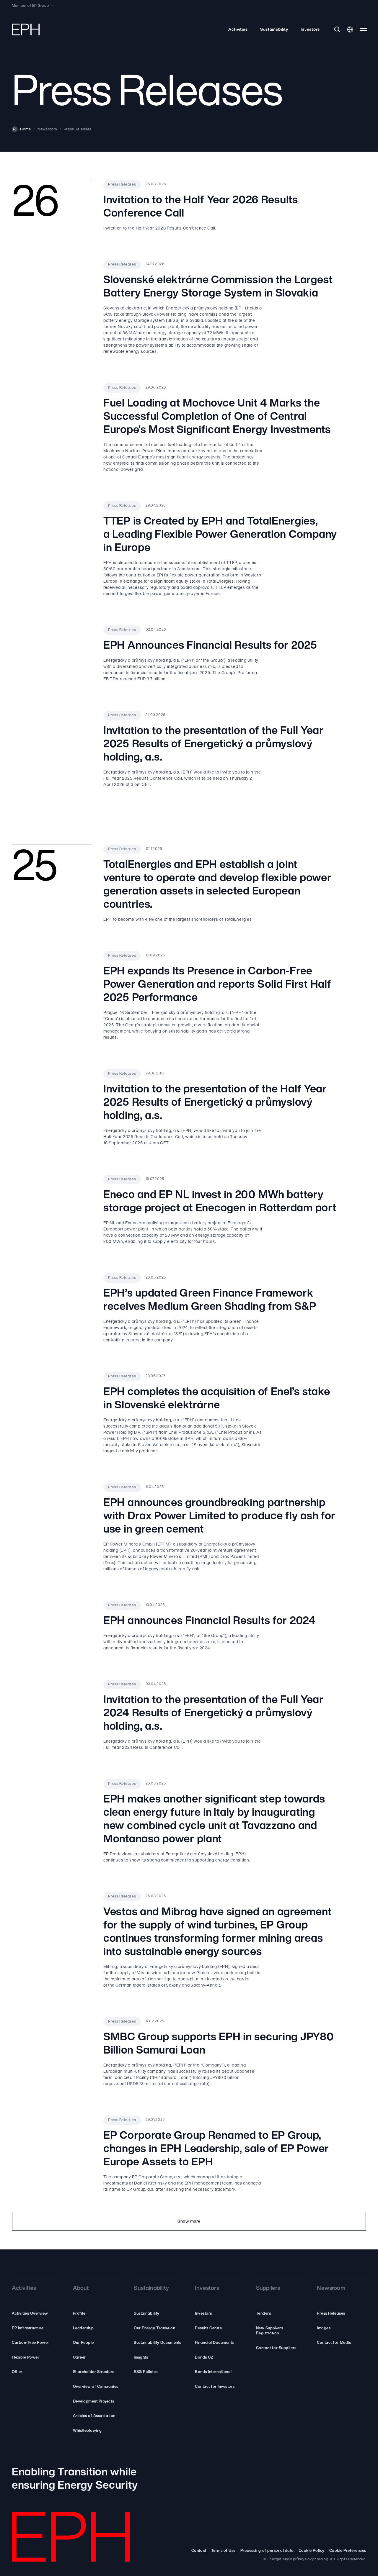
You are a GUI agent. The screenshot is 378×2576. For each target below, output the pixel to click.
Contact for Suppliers (276, 2348)
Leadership (83, 2328)
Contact (199, 2551)
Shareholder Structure (94, 2372)
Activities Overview (30, 2314)
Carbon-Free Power (31, 2343)
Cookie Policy (312, 2551)
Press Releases (331, 2314)
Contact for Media (334, 2343)
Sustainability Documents (157, 2343)
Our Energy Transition (154, 2328)
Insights (141, 2358)
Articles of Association (94, 2416)
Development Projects (93, 2402)
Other (17, 2372)
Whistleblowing (87, 2431)
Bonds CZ (204, 2358)
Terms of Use (223, 2551)
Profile (79, 2314)
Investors (310, 30)
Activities (238, 30)
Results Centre (208, 2328)
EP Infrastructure (28, 2328)
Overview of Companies (96, 2387)
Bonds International (213, 2372)
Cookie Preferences (348, 2551)
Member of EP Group (30, 6)
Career (79, 2358)
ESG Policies (146, 2372)
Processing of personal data (267, 2551)
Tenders (264, 2314)
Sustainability (274, 30)
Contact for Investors (215, 2387)
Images (324, 2328)
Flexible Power (26, 2358)
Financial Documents (214, 2343)
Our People (83, 2343)
